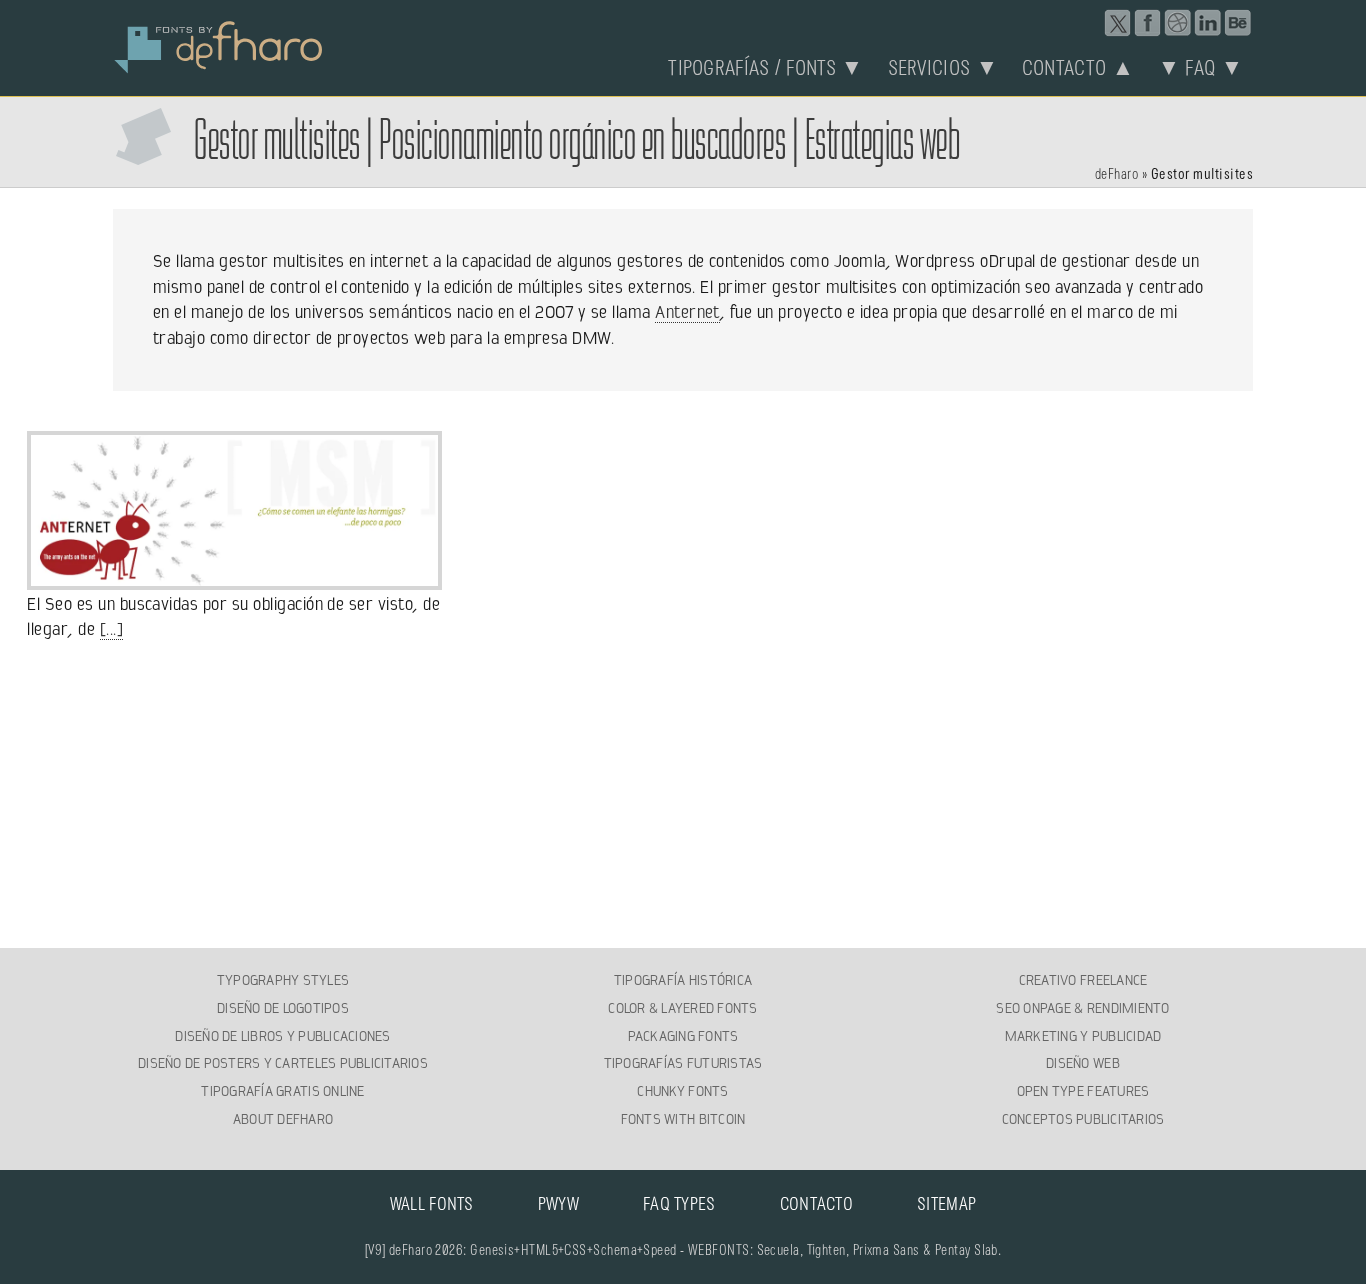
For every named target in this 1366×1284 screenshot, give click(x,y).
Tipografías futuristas (683, 1063)
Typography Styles (283, 980)
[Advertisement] (683, 796)
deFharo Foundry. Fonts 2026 (219, 45)
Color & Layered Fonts (682, 1008)
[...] (111, 629)
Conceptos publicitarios (1083, 1119)
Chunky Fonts (682, 1091)
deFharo (1116, 175)
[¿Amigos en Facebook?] (1148, 23)
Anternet (687, 312)
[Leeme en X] (1118, 23)
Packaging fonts (683, 1036)
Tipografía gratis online (282, 1091)
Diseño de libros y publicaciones (282, 1036)
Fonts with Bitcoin (683, 1119)
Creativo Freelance (1083, 980)
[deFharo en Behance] (1238, 23)
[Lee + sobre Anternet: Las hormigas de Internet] (234, 578)
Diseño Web (1083, 1063)
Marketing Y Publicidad (1083, 1036)
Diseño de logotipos (283, 1008)
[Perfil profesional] (1208, 23)
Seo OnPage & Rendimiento (1082, 1008)
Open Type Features (1083, 1091)
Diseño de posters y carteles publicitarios (283, 1063)
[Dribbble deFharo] (1178, 23)
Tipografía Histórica (683, 980)
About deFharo (283, 1119)
